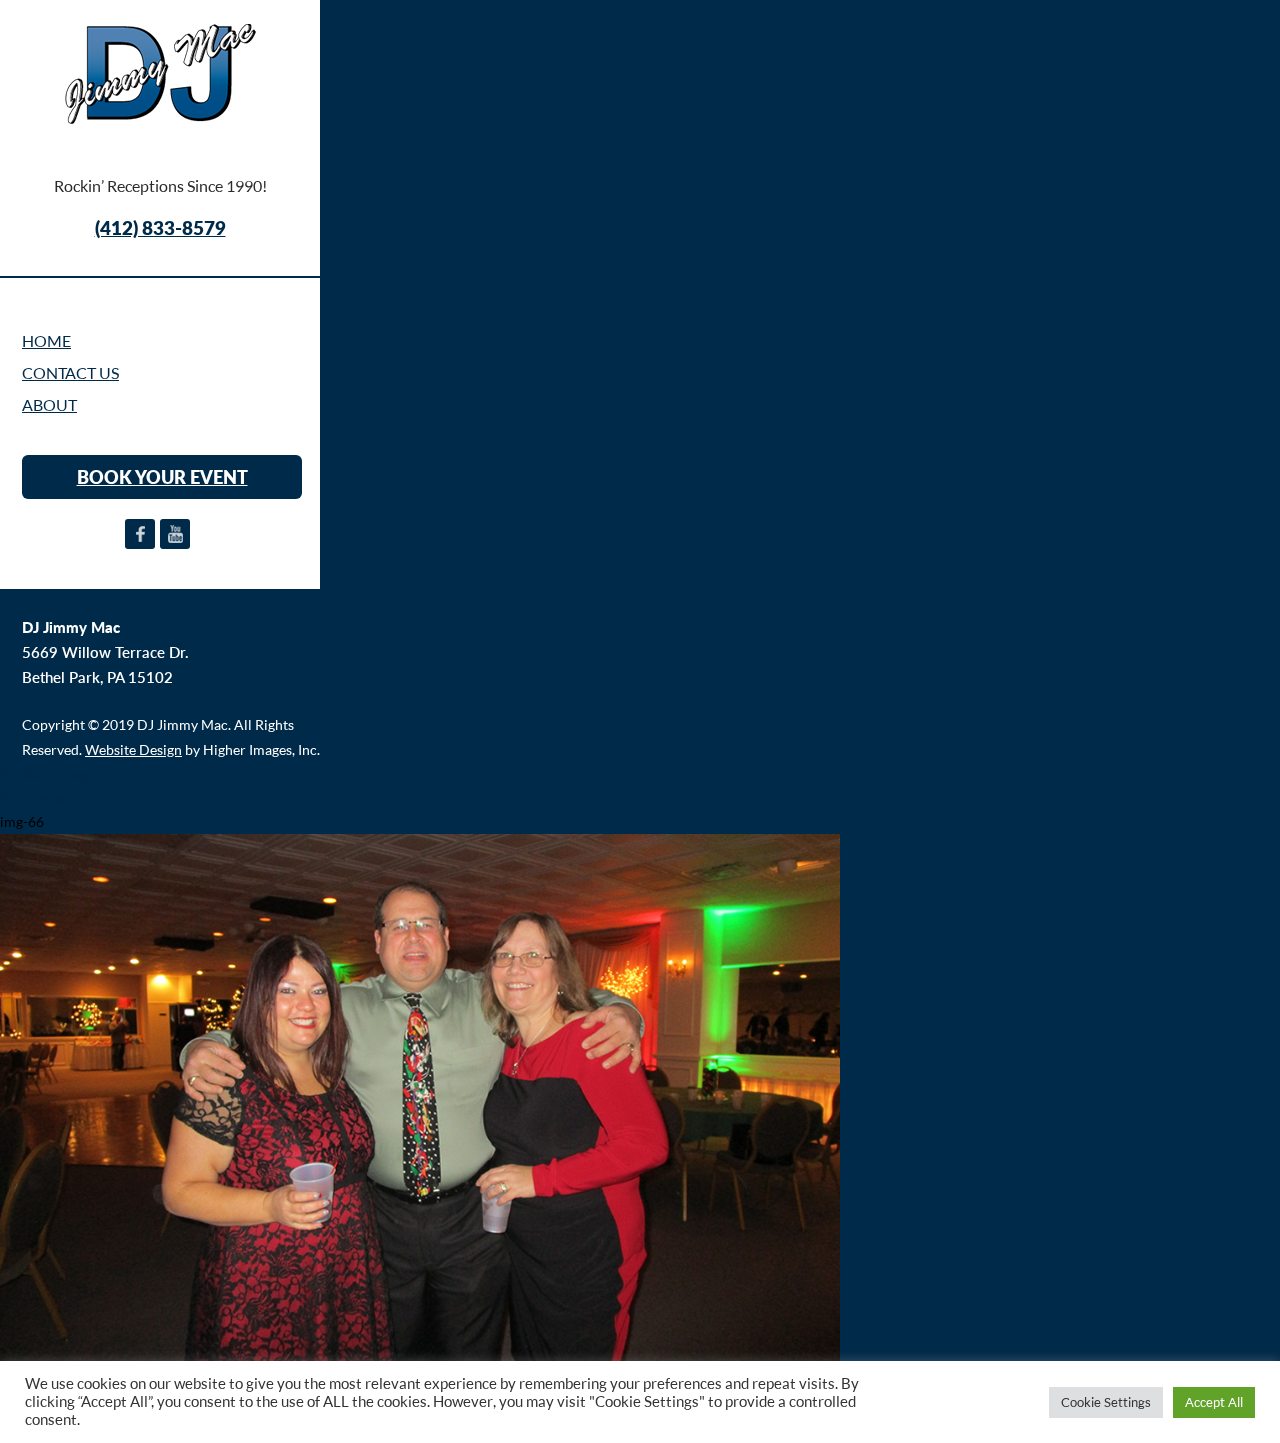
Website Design (133, 749)
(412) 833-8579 (160, 227)
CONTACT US (70, 373)
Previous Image (47, 773)
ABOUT (49, 405)
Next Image (35, 797)
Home (46, 341)
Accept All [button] (1214, 1402)
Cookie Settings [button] (1106, 1402)
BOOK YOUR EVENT (162, 477)
